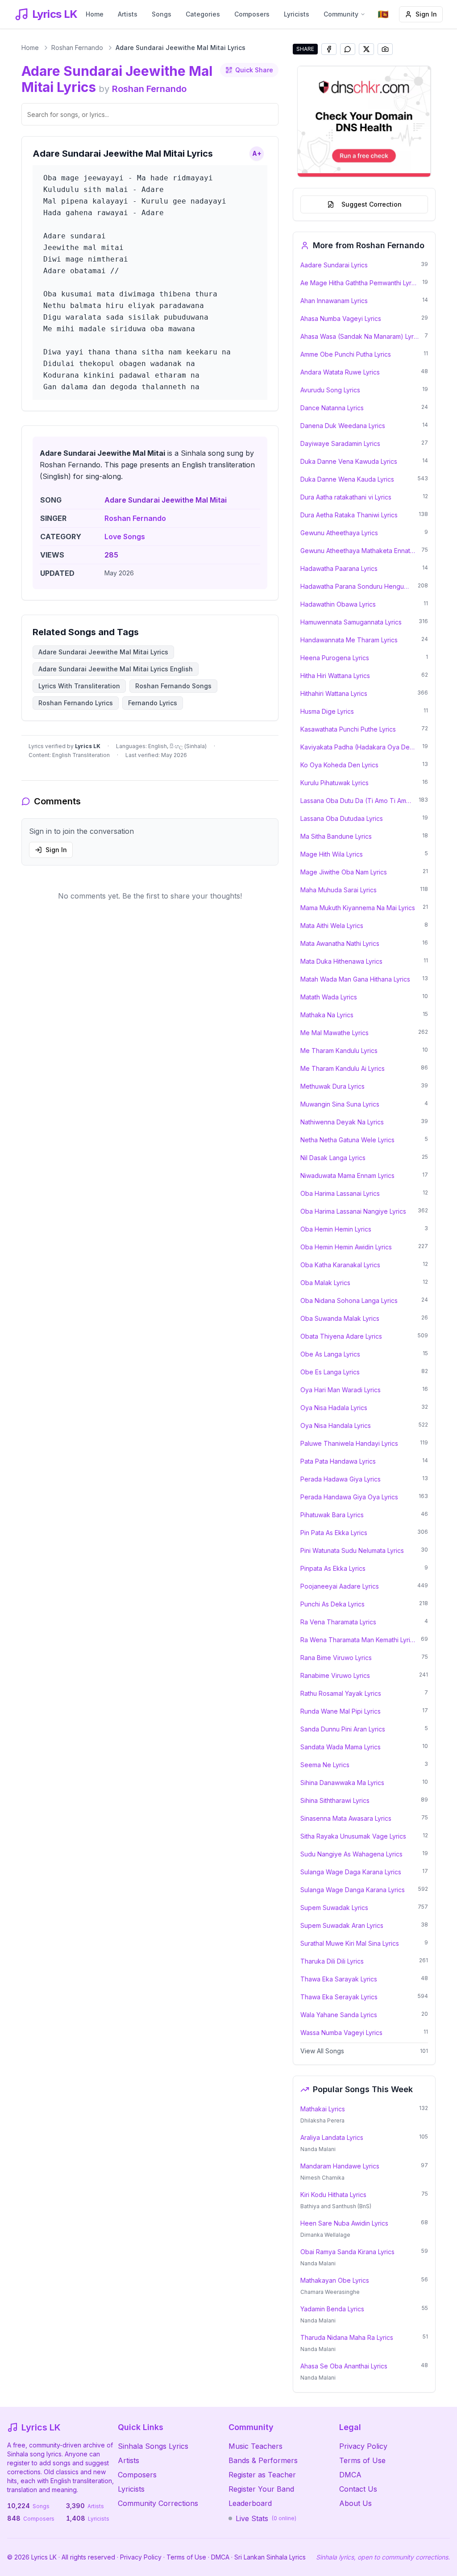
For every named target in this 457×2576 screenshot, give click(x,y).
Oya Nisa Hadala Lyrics (334, 1408)
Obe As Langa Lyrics (330, 1354)
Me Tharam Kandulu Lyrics (339, 1051)
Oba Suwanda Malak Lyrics (340, 1318)
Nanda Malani (318, 2149)
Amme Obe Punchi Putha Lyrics (346, 354)
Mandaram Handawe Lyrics (340, 2166)
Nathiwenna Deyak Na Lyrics (342, 1122)
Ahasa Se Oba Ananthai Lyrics (344, 2366)
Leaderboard (250, 2503)
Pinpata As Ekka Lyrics (333, 1568)
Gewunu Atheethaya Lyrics (339, 533)
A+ (257, 153)
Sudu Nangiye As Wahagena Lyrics (351, 1854)
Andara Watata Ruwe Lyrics (340, 372)
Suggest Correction (372, 204)
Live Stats (266, 2518)
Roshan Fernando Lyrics (76, 703)
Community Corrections (158, 2503)
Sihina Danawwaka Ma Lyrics (342, 1783)
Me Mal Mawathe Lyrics (334, 1033)
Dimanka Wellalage (325, 2235)
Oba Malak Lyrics (325, 1283)
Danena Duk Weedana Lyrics (343, 426)
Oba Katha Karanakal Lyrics (340, 1265)
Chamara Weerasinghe (330, 2292)
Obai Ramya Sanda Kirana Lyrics (347, 2252)
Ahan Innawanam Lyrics (334, 301)
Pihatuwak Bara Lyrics (332, 1515)
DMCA (350, 2475)
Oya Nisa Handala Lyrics (336, 1425)
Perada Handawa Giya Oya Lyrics (349, 1497)
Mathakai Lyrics (323, 2109)
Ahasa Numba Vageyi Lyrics (341, 318)
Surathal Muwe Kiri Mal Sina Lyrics (350, 1943)
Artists (128, 14)
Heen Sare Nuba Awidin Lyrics (344, 2223)
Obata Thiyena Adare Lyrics (341, 1336)
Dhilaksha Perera (322, 2120)
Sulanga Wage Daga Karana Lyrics (351, 1872)
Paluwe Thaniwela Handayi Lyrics (349, 1443)
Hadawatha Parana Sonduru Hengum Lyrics (356, 586)
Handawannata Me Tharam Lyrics (349, 640)
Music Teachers (256, 2446)
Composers (252, 14)
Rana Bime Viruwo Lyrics (336, 1658)
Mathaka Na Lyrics (327, 1015)
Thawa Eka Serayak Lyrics (339, 1997)
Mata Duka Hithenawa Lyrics (341, 961)
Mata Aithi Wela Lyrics (332, 926)
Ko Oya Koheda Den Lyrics (339, 765)
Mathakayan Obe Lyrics (335, 2280)
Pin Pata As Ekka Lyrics (334, 1533)
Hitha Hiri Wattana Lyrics (335, 676)
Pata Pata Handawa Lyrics (338, 1461)
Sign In (426, 14)
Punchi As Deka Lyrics (332, 1604)
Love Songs (125, 537)
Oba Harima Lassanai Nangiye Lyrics (353, 1211)
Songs (162, 14)
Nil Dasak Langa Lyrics (333, 1158)
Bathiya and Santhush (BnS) (336, 2206)
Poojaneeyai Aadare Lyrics (340, 1586)
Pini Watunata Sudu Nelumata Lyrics (352, 1550)
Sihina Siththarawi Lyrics (335, 1800)
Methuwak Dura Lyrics (332, 1086)
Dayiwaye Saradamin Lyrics (340, 443)
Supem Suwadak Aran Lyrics (342, 1925)
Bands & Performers (263, 2460)
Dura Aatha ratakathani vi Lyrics (346, 497)
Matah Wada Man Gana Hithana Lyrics (355, 979)
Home (95, 14)
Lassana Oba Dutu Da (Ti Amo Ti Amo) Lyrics (357, 801)
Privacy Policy (363, 2446)
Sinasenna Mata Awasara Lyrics (346, 1818)
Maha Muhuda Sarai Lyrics (339, 890)
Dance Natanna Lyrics (332, 408)
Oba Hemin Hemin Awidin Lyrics (346, 1247)
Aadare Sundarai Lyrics (334, 265)
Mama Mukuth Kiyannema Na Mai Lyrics (358, 908)
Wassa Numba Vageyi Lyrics (341, 2033)
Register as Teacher (262, 2475)
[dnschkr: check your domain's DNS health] (364, 121)
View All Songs (322, 2051)
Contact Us (358, 2489)
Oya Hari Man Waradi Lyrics (341, 1390)
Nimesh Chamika (322, 2178)
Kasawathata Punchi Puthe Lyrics (348, 729)
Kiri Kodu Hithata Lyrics (333, 2195)
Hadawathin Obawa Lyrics (338, 604)
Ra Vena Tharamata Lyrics (338, 1622)
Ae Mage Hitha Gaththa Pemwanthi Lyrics (359, 283)
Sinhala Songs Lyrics (153, 2446)
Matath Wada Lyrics (329, 997)
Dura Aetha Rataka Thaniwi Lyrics (349, 515)
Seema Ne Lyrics (325, 1765)
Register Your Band (261, 2489)
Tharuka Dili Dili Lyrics (332, 1961)
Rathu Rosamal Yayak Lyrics (341, 1693)
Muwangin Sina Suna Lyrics (340, 1104)
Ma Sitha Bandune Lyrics (336, 836)
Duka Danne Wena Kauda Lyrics (347, 479)
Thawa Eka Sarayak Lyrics (339, 1979)
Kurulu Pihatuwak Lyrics (334, 783)
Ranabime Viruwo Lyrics (335, 1675)
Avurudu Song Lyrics (330, 390)
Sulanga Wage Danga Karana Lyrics (353, 1890)
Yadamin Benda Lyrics (332, 2309)
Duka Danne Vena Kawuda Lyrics (349, 461)
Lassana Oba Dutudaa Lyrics (342, 818)
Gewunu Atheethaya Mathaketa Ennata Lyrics (358, 551)
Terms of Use (362, 2460)
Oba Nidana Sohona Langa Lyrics (349, 1300)
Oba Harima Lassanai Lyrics (340, 1193)
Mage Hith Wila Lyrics (332, 854)
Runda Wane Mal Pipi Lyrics (341, 1711)
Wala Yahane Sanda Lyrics (339, 2015)
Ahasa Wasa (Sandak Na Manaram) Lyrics (360, 336)
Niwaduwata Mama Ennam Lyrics (347, 1176)
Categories (203, 14)
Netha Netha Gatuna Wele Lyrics (347, 1140)
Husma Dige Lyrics (327, 711)
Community (341, 14)
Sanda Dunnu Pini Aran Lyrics (343, 1729)
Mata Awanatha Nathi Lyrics (340, 943)
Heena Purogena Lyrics (335, 658)
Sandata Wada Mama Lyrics (341, 1747)
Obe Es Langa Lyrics (330, 1372)
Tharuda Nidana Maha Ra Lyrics (347, 2337)
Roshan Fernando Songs (173, 686)
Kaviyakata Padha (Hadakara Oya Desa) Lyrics (359, 747)
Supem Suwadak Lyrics (334, 1908)
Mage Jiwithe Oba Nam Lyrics (344, 872)
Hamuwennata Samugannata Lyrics (351, 622)
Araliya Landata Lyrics (332, 2137)
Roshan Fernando (77, 48)
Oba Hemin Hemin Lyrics (336, 1229)
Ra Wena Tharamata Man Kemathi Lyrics (358, 1640)
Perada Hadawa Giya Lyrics (341, 1479)
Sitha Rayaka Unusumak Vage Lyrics (353, 1836)
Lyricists (297, 14)
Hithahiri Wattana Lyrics (334, 693)
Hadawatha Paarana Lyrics (339, 568)
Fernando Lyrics (153, 703)
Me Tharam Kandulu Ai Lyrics (343, 1068)
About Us (355, 2503)
